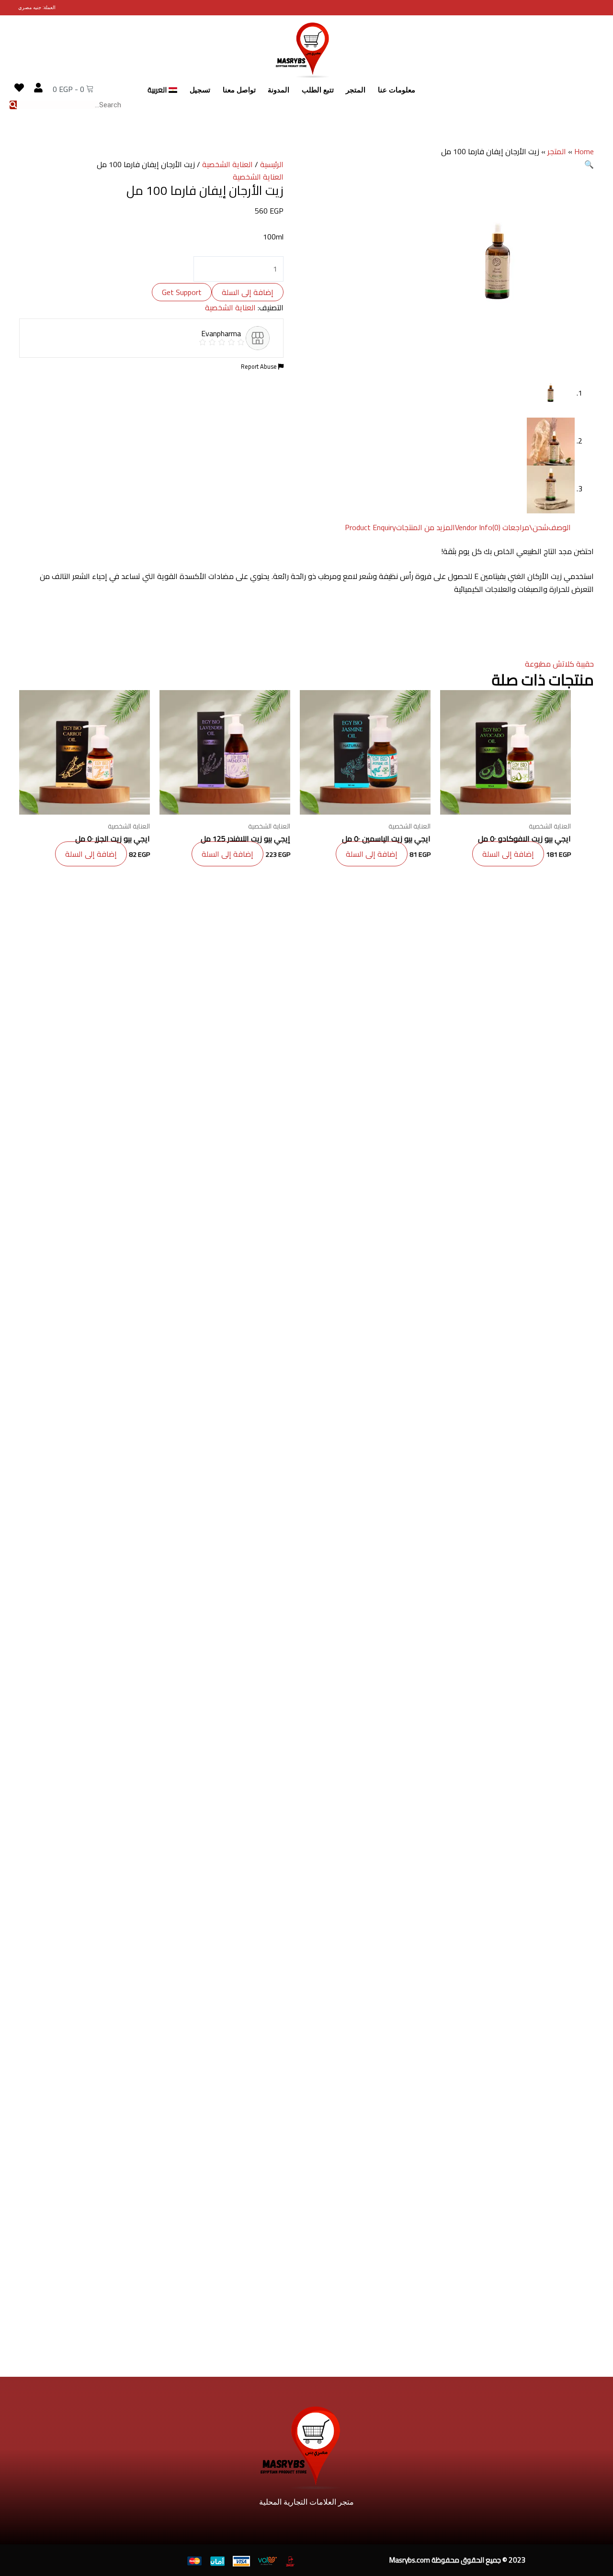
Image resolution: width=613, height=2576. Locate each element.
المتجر (356, 90)
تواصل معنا (239, 90)
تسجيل (200, 90)
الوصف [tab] (560, 527)
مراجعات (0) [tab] (511, 527)
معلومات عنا (397, 90)
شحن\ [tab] (539, 527)
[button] (589, 164)
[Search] (13, 105)
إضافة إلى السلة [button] (508, 854)
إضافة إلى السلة (248, 292)
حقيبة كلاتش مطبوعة (559, 664)
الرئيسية (272, 164)
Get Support (182, 292)
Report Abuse (260, 366)
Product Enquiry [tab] (370, 527)
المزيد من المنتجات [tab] (426, 527)
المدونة (278, 90)
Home (584, 151)
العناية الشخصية (227, 164)
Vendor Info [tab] (474, 527)
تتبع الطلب (318, 90)
